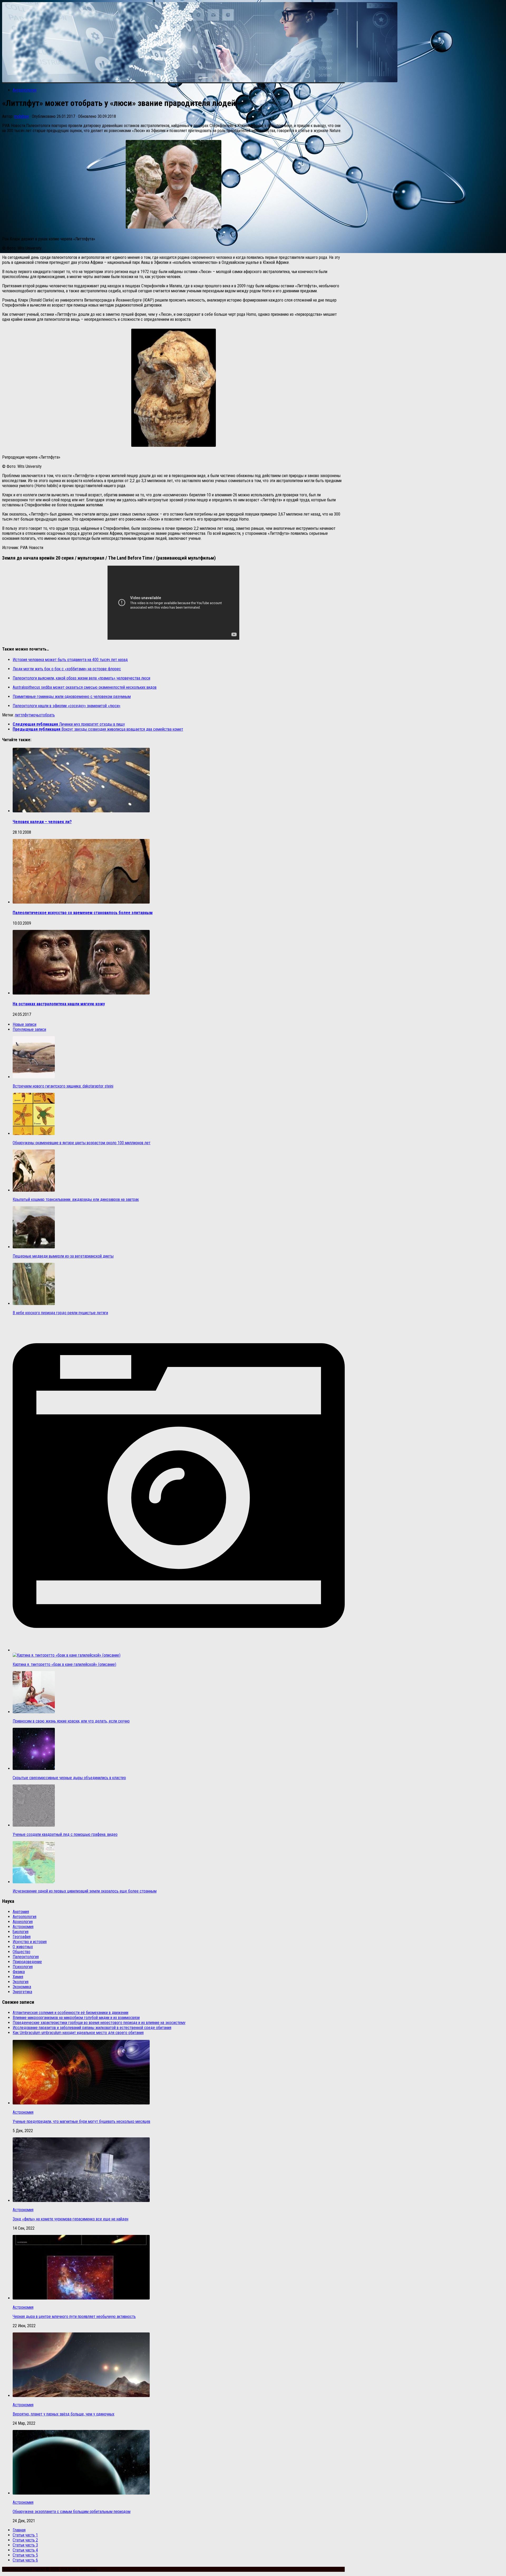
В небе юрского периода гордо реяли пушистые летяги (60, 1313)
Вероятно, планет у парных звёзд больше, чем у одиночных (64, 2414)
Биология (21, 1932)
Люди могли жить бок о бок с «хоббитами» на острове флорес (67, 669)
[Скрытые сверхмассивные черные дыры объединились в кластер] (34, 1769)
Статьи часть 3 (25, 2545)
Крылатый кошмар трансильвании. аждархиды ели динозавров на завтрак (76, 1199)
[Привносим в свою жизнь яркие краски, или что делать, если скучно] (34, 1712)
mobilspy (22, 116)
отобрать (47, 715)
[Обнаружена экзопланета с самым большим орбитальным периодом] (81, 2493)
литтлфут (23, 715)
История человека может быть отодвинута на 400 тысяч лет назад (70, 660)
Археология (23, 1922)
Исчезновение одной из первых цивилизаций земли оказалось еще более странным (85, 1891)
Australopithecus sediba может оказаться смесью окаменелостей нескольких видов (85, 687)
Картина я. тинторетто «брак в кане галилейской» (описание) (64, 1664)
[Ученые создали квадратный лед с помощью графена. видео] (34, 1825)
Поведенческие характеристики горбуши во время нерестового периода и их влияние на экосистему (99, 2023)
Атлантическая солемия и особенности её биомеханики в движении (70, 2013)
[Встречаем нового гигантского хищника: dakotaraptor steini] (34, 1077)
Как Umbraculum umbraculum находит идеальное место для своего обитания (78, 2033)
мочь (35, 715)
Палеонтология (26, 1957)
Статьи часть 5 (25, 2555)
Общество (21, 1952)
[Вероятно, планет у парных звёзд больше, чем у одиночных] (81, 2396)
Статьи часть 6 (25, 2560)
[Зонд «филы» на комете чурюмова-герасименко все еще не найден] (81, 2201)
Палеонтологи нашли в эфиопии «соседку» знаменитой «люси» (67, 706)
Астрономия (23, 1927)
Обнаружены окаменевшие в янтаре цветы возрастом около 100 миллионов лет (82, 1143)
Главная (19, 2530)
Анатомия (21, 1912)
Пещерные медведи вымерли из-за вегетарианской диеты (63, 1256)
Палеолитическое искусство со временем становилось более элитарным (83, 913)
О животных (23, 1947)
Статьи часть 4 (25, 2550)
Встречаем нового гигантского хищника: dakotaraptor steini (63, 1086)
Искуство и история (30, 1942)
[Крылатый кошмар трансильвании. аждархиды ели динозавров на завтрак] (34, 1190)
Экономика (22, 1987)
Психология (23, 1967)
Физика (19, 1972)
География (22, 1937)
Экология (21, 1982)
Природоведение (27, 1962)
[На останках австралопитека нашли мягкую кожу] (81, 993)
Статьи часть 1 (25, 2535)
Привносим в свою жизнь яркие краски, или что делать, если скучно (71, 1721)
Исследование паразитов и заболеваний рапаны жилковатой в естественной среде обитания (92, 2028)
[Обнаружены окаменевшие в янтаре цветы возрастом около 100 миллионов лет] (34, 1134)
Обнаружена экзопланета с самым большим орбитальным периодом (72, 2512)
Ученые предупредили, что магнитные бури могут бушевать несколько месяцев (81, 2121)
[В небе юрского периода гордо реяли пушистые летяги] (34, 1304)
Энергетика (22, 1992)
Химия (18, 1977)
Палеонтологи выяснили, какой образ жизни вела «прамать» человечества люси (81, 678)
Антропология (25, 90)
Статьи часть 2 (25, 2540)
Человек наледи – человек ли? (42, 822)
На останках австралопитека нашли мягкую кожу (59, 1004)
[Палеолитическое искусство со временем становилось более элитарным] (81, 902)
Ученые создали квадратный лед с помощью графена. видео (65, 1834)
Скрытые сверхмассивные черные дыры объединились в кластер (69, 1778)
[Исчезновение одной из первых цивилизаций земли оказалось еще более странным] (34, 1882)
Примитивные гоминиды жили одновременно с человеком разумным (72, 697)
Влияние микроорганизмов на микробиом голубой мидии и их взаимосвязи (76, 2018)
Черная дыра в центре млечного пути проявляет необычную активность (74, 2317)
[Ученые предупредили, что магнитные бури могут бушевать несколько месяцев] (81, 2103)
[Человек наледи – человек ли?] (81, 811)
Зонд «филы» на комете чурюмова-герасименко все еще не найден (70, 2219)
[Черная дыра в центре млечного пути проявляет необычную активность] (81, 2298)
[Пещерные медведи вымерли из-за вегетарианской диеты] (34, 1247)
